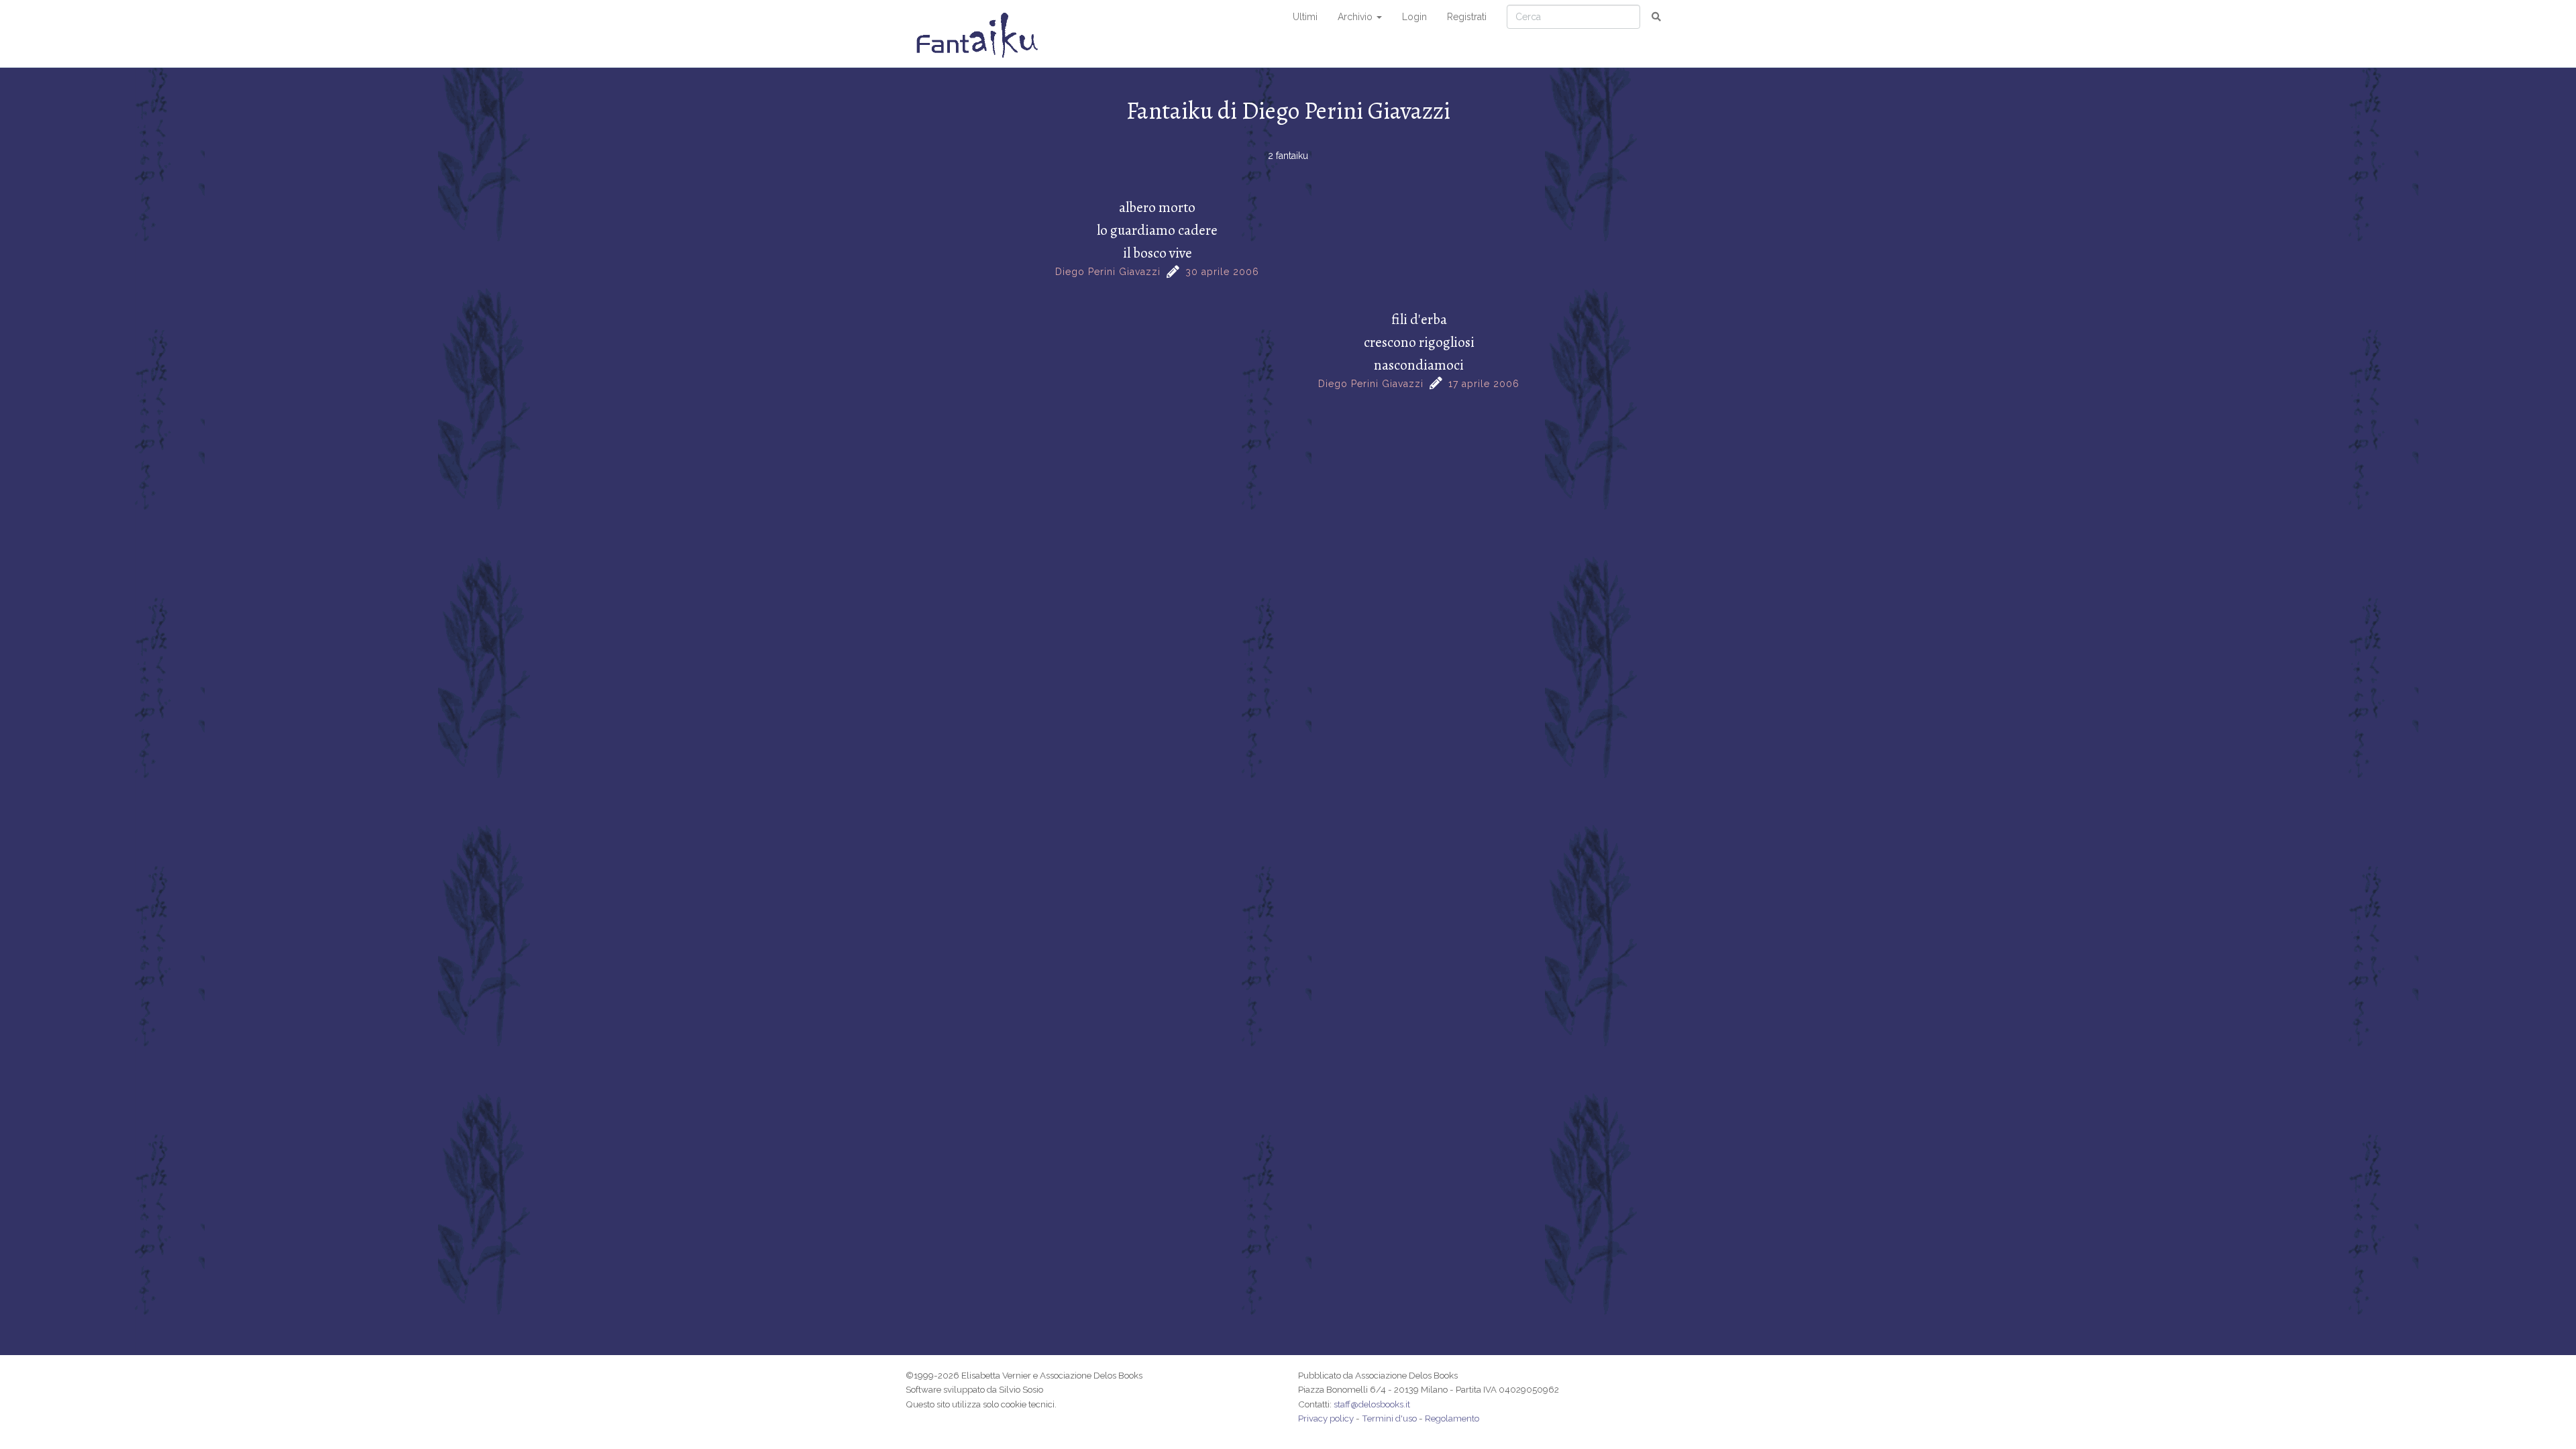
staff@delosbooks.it (1372, 1404)
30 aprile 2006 (1222, 272)
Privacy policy (1326, 1418)
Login (1414, 17)
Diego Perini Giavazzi (1108, 272)
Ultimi (1305, 17)
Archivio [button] (1356, 17)
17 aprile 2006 (1484, 384)
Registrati (1467, 17)
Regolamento (1452, 1418)
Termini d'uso (1389, 1418)
